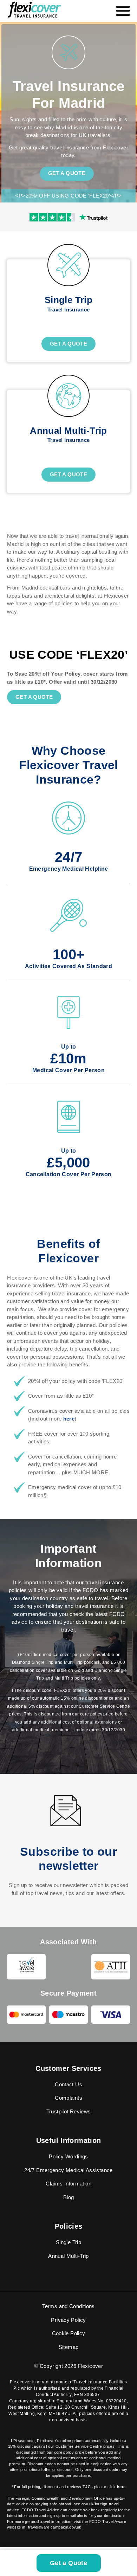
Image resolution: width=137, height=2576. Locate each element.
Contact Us (68, 2084)
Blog (69, 2197)
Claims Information (68, 2184)
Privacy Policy (68, 2320)
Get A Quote (68, 344)
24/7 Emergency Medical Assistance (68, 2170)
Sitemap (69, 2347)
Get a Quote (67, 173)
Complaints (68, 2098)
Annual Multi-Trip (68, 2256)
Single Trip (68, 2242)
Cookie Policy (69, 2333)
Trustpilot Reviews (69, 2111)
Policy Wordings (68, 2156)
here (69, 1419)
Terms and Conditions (68, 2306)
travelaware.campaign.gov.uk (55, 2527)
